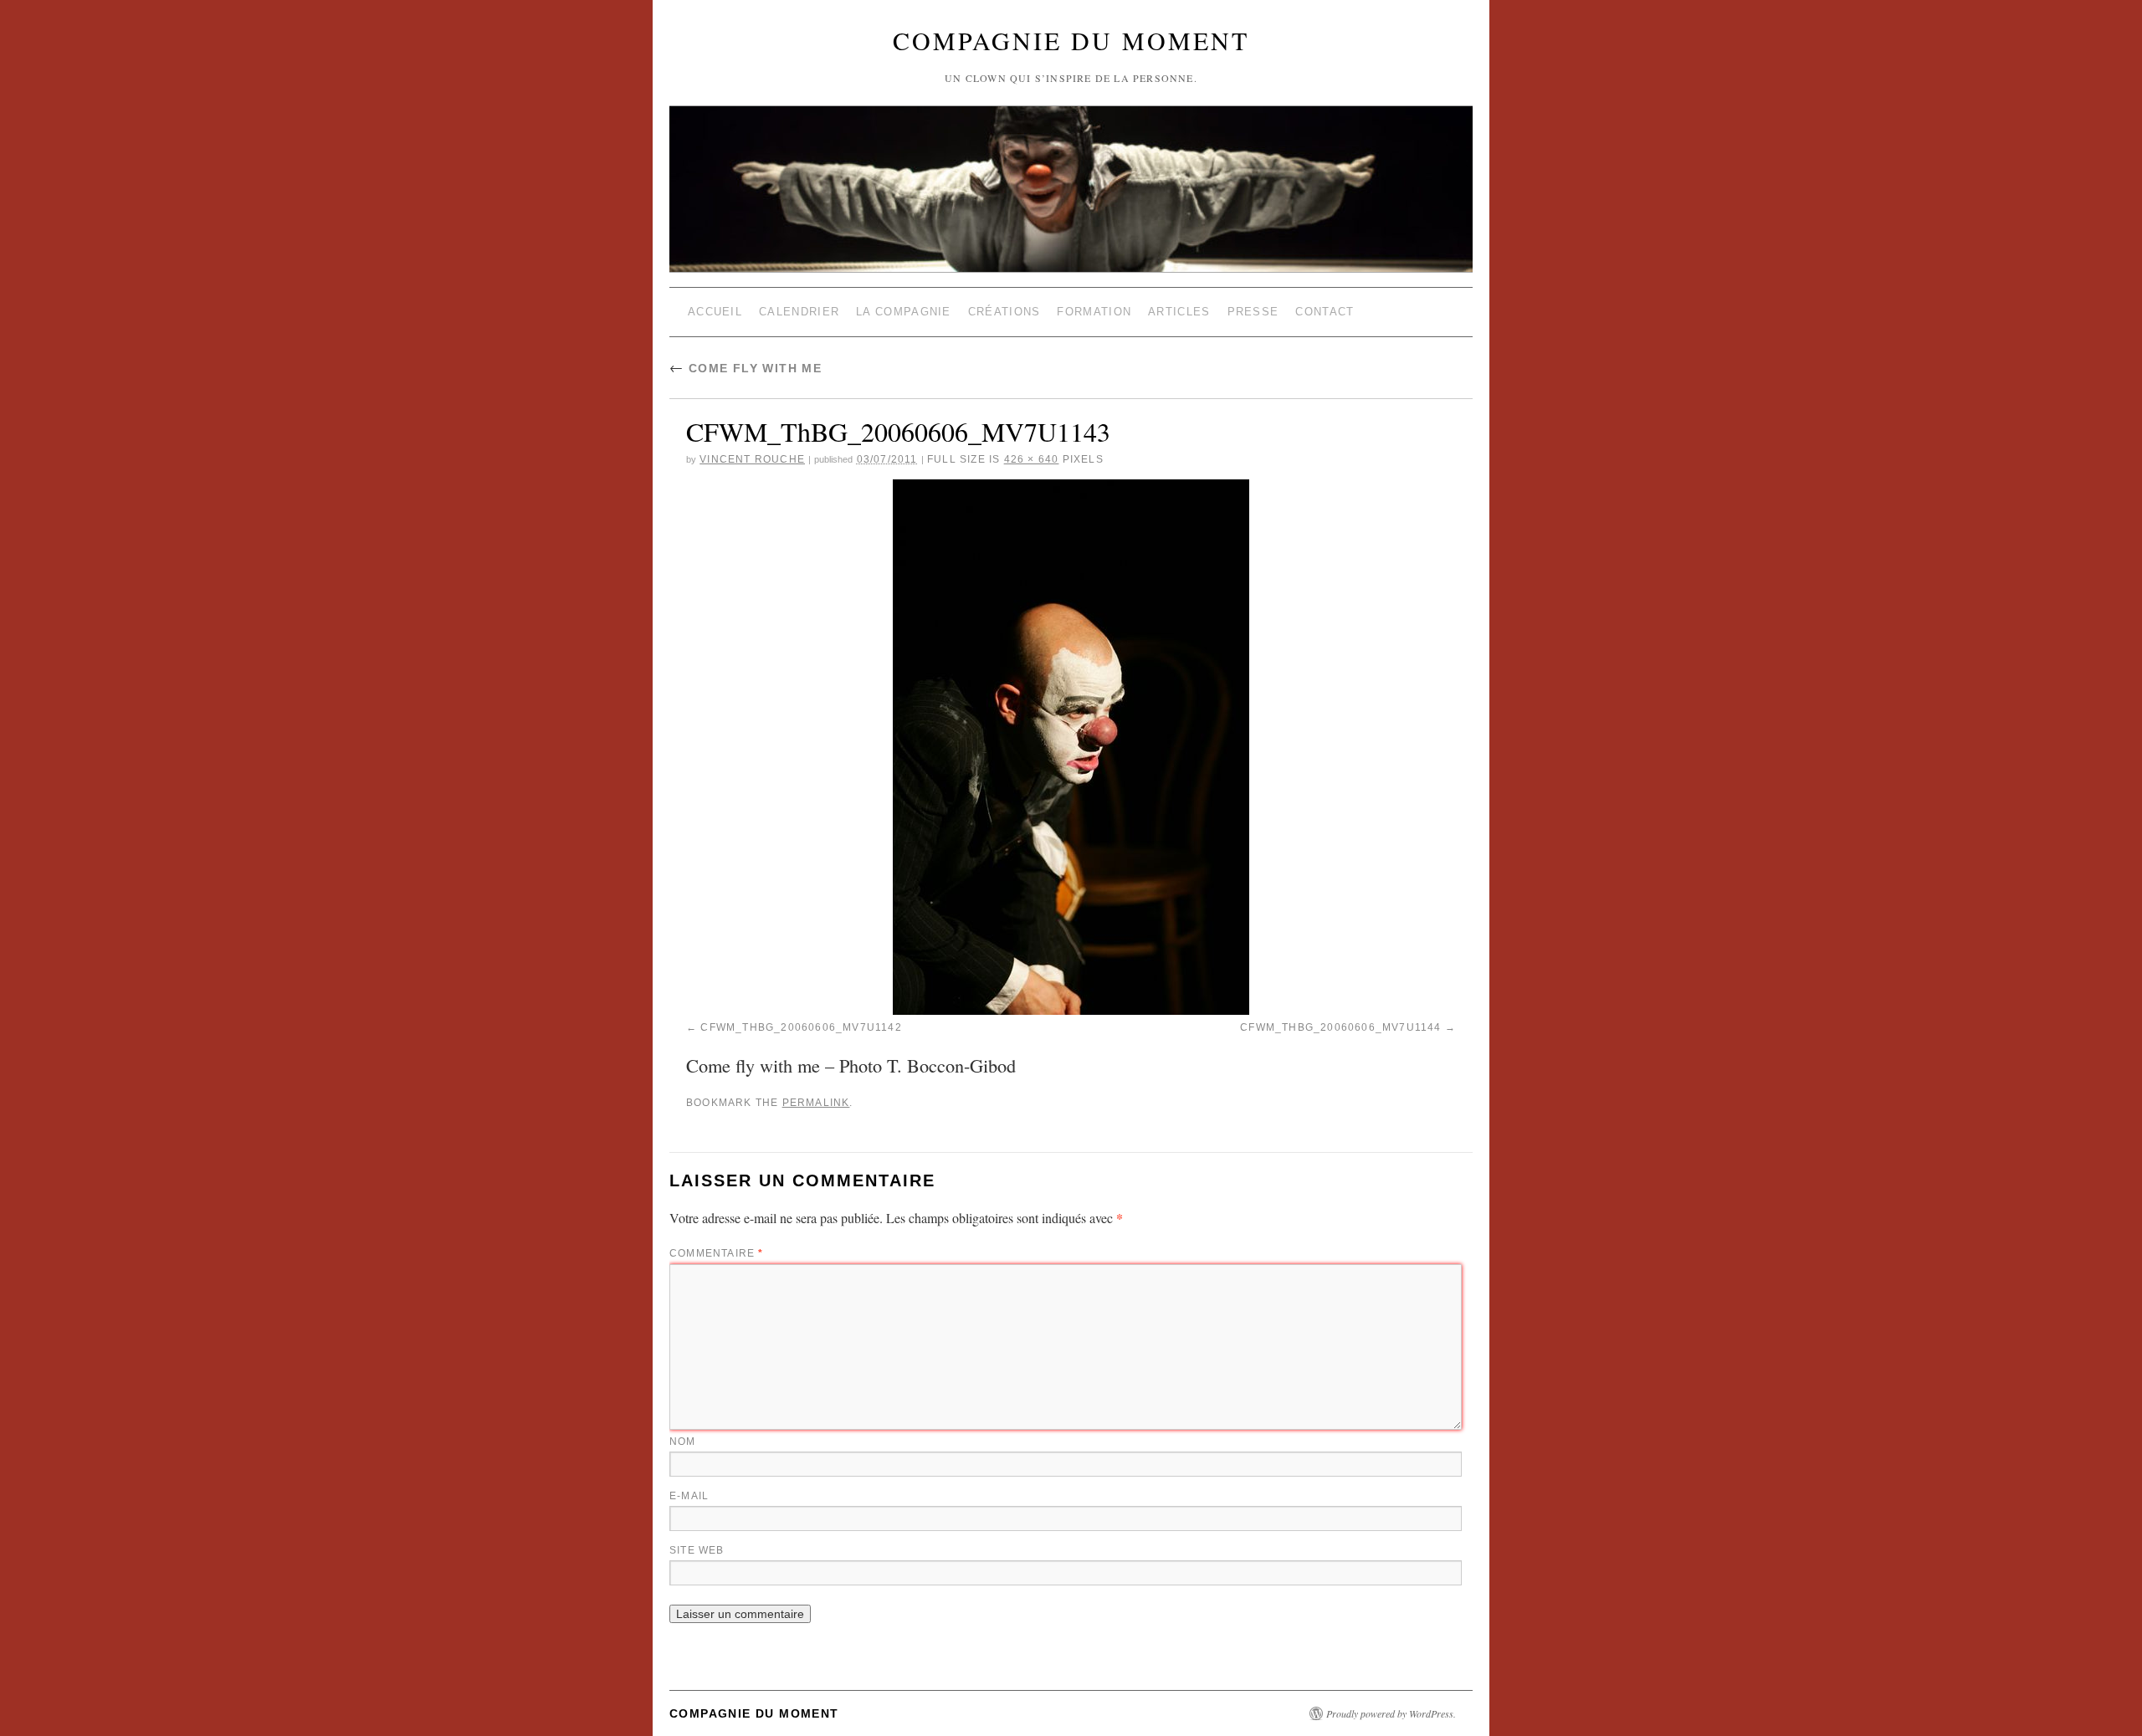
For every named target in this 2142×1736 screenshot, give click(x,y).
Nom (683, 1442)
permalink (816, 1103)
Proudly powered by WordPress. (1391, 1713)
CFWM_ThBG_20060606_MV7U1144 (1340, 1027)
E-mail (689, 1496)
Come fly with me (746, 368)
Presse (1253, 312)
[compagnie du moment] (1071, 149)
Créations (1004, 312)
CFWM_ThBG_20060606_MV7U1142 (801, 1027)
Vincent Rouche (752, 459)
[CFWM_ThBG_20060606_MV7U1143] (1071, 747)
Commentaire (717, 1253)
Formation (1094, 312)
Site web (697, 1550)
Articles (1179, 312)
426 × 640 (1032, 459)
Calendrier (799, 312)
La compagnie (904, 312)
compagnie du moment (1071, 40)
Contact (1325, 312)
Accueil (715, 312)
